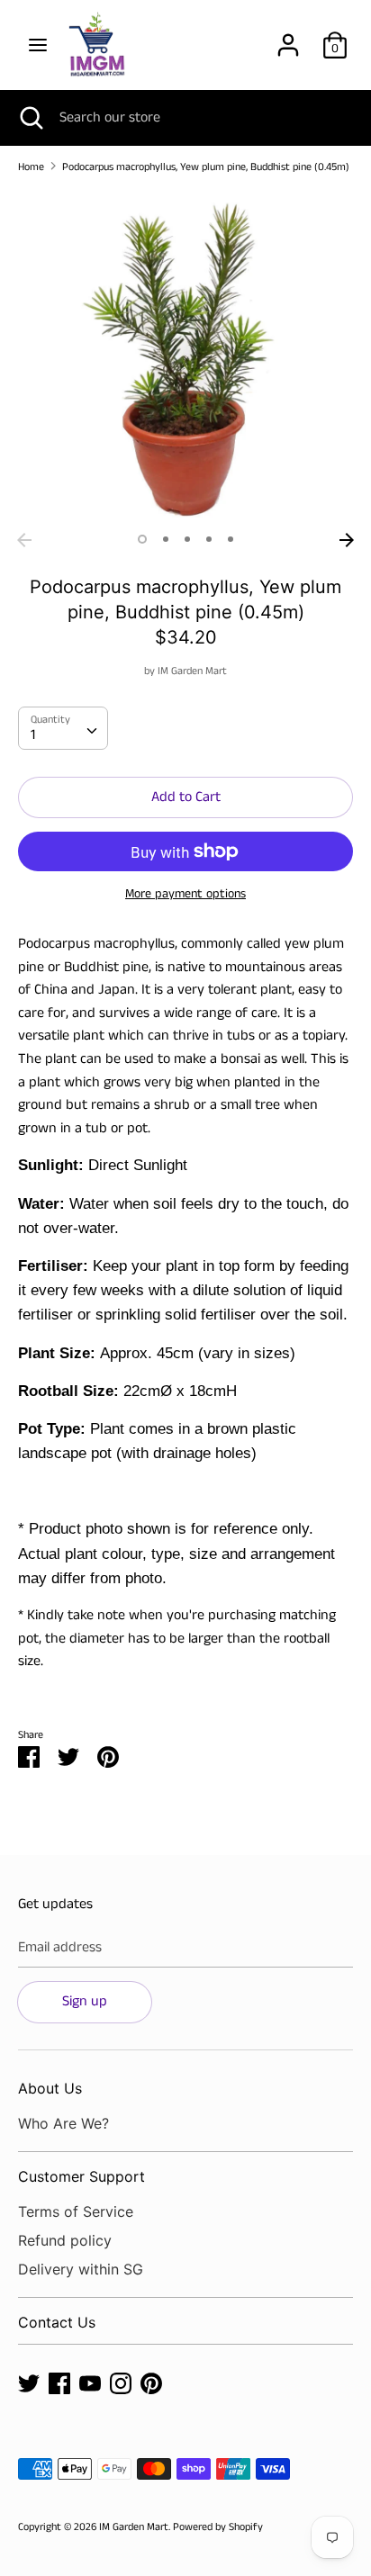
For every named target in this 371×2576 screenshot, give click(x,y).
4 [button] (209, 539)
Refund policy (65, 2240)
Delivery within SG (81, 2269)
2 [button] (166, 539)
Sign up (85, 2001)
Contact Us (57, 2322)
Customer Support (81, 2176)
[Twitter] (29, 2383)
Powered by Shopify (218, 2527)
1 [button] (142, 539)
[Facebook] (59, 2383)
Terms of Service (76, 2211)
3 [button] (187, 539)
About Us (50, 2088)
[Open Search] (30, 118)
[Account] (288, 38)
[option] (185, 356)
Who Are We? (63, 2123)
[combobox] (63, 728)
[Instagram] (121, 2383)
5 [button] (231, 539)
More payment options (185, 894)
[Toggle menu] (38, 45)
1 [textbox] (33, 735)
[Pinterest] (151, 2383)
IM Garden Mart (192, 671)
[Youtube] (90, 2383)
